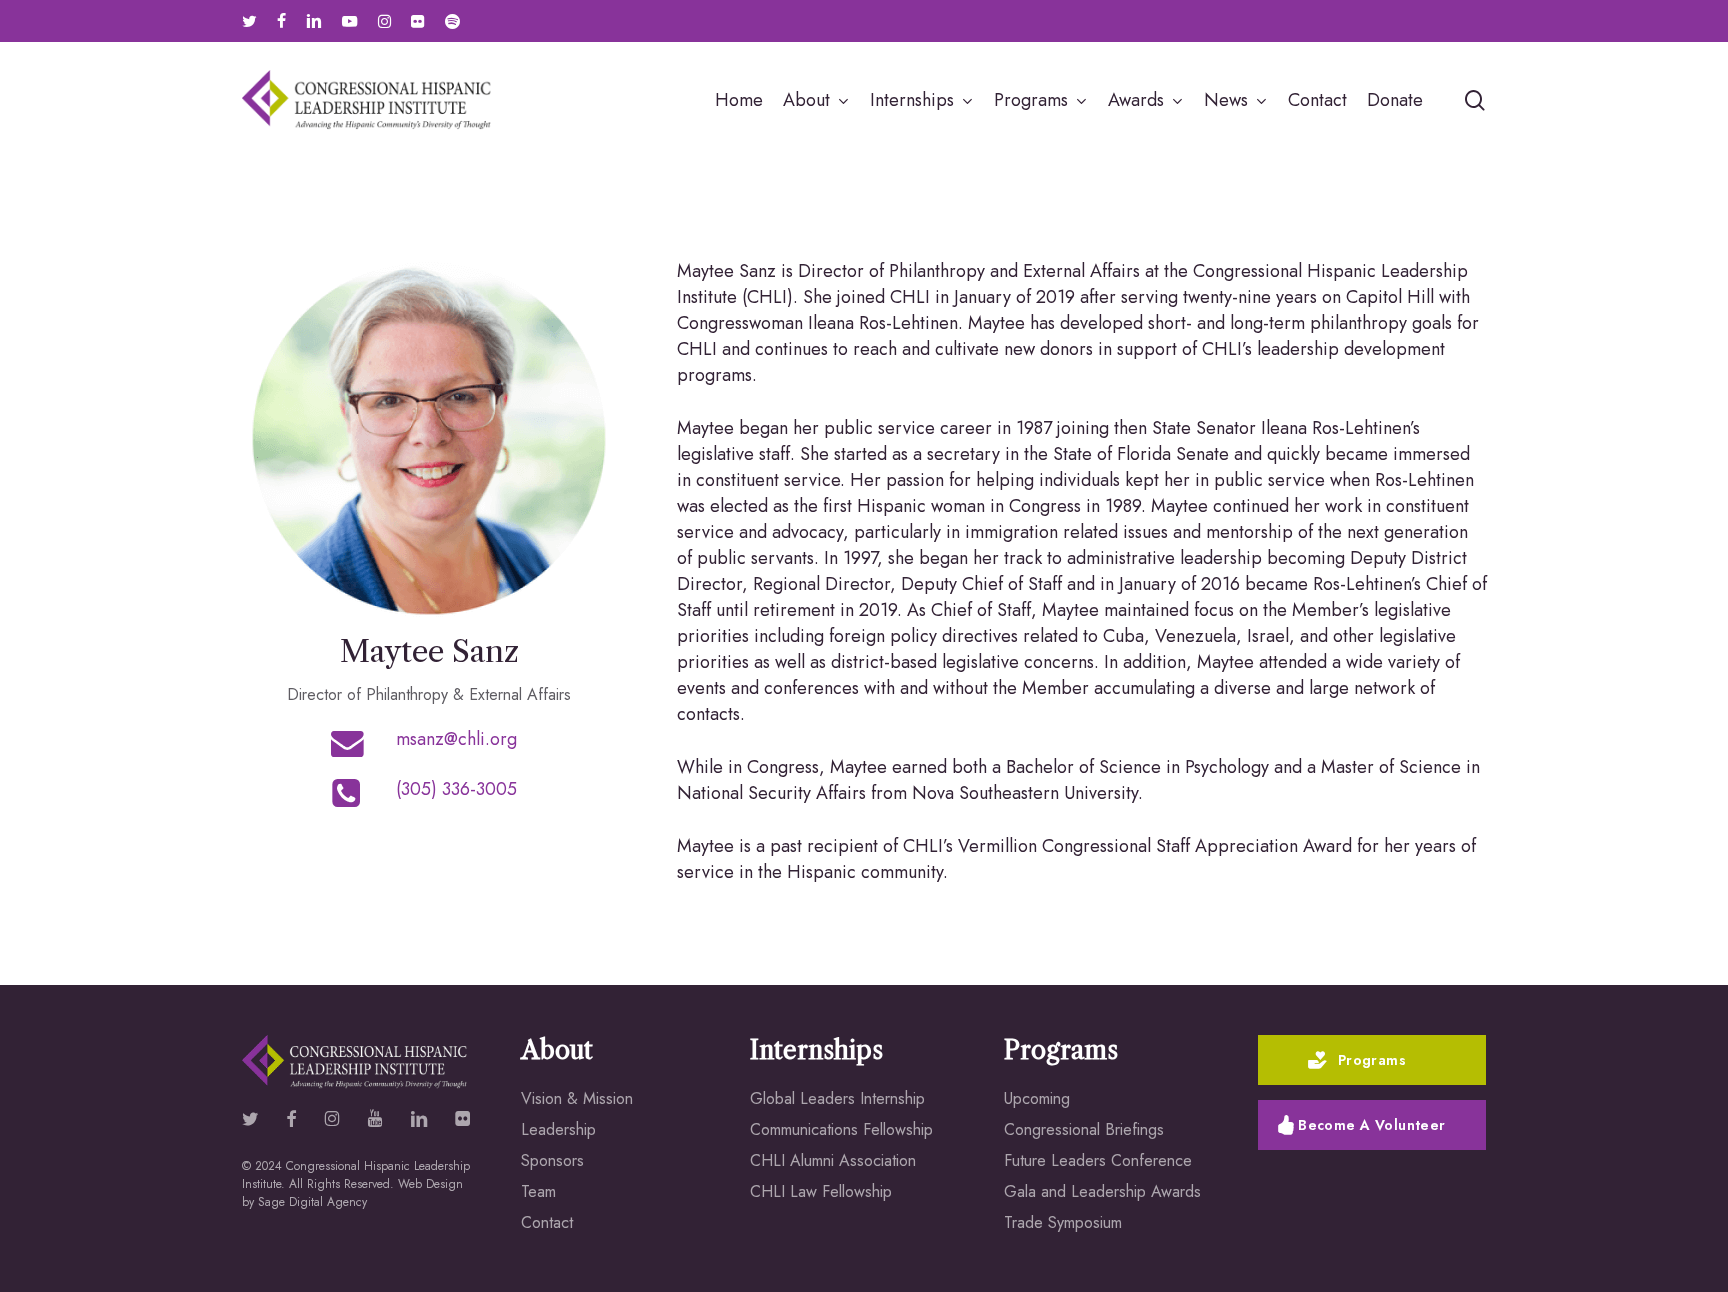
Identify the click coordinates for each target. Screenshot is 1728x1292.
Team (538, 1191)
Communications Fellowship (841, 1129)
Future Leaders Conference (1098, 1160)
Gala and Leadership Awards (1102, 1191)
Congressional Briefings (1084, 1129)
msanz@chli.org (456, 739)
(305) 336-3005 (456, 789)
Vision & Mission (577, 1098)
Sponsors (552, 1160)
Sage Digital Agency (312, 1202)
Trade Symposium (1063, 1222)
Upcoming (1037, 1098)
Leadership (558, 1129)
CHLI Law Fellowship (821, 1191)
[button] (1372, 1060)
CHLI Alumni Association (833, 1160)
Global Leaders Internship (837, 1098)
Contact (547, 1222)
